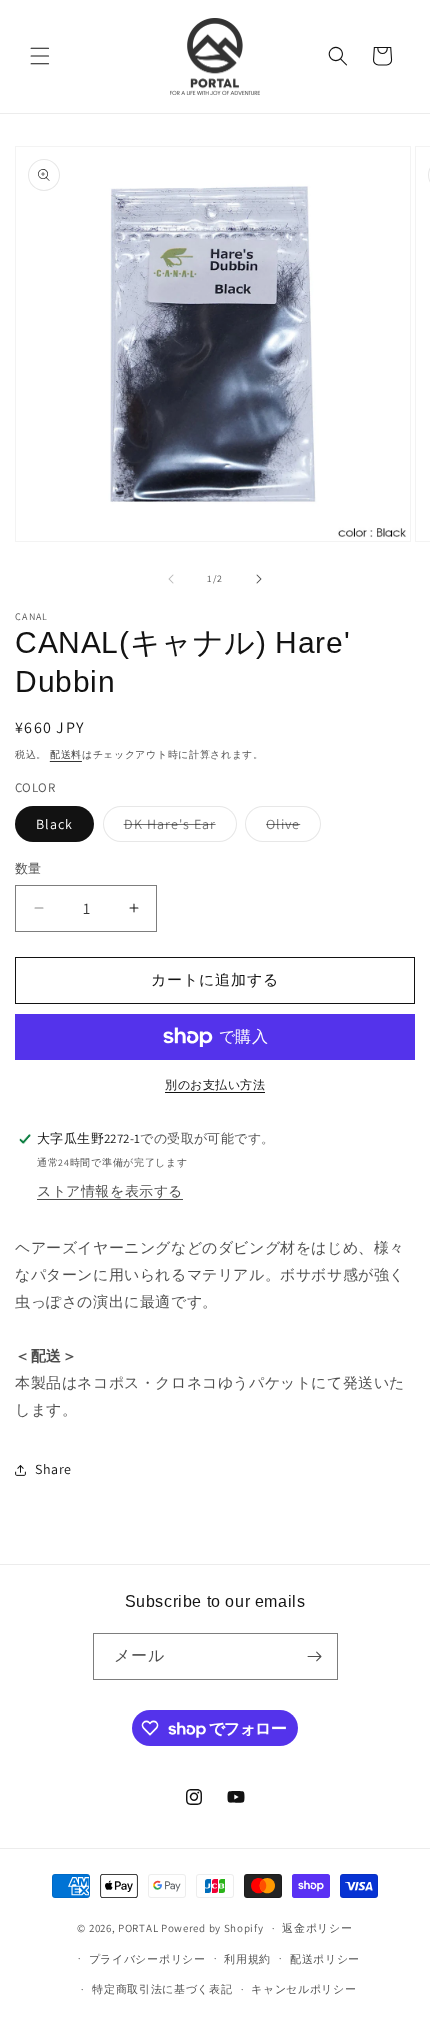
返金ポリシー (317, 1928)
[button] (40, 56)
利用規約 (247, 1959)
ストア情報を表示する (110, 1191)
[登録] (315, 1656)
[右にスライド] (259, 579)
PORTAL (138, 1928)
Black (54, 824)
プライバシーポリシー (147, 1959)
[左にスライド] (171, 579)
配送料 (66, 754)
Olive (290, 828)
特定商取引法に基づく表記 (162, 1989)
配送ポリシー (325, 1959)
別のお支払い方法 (215, 1084)
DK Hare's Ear (177, 828)
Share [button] (53, 1469)
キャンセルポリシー (303, 1989)
